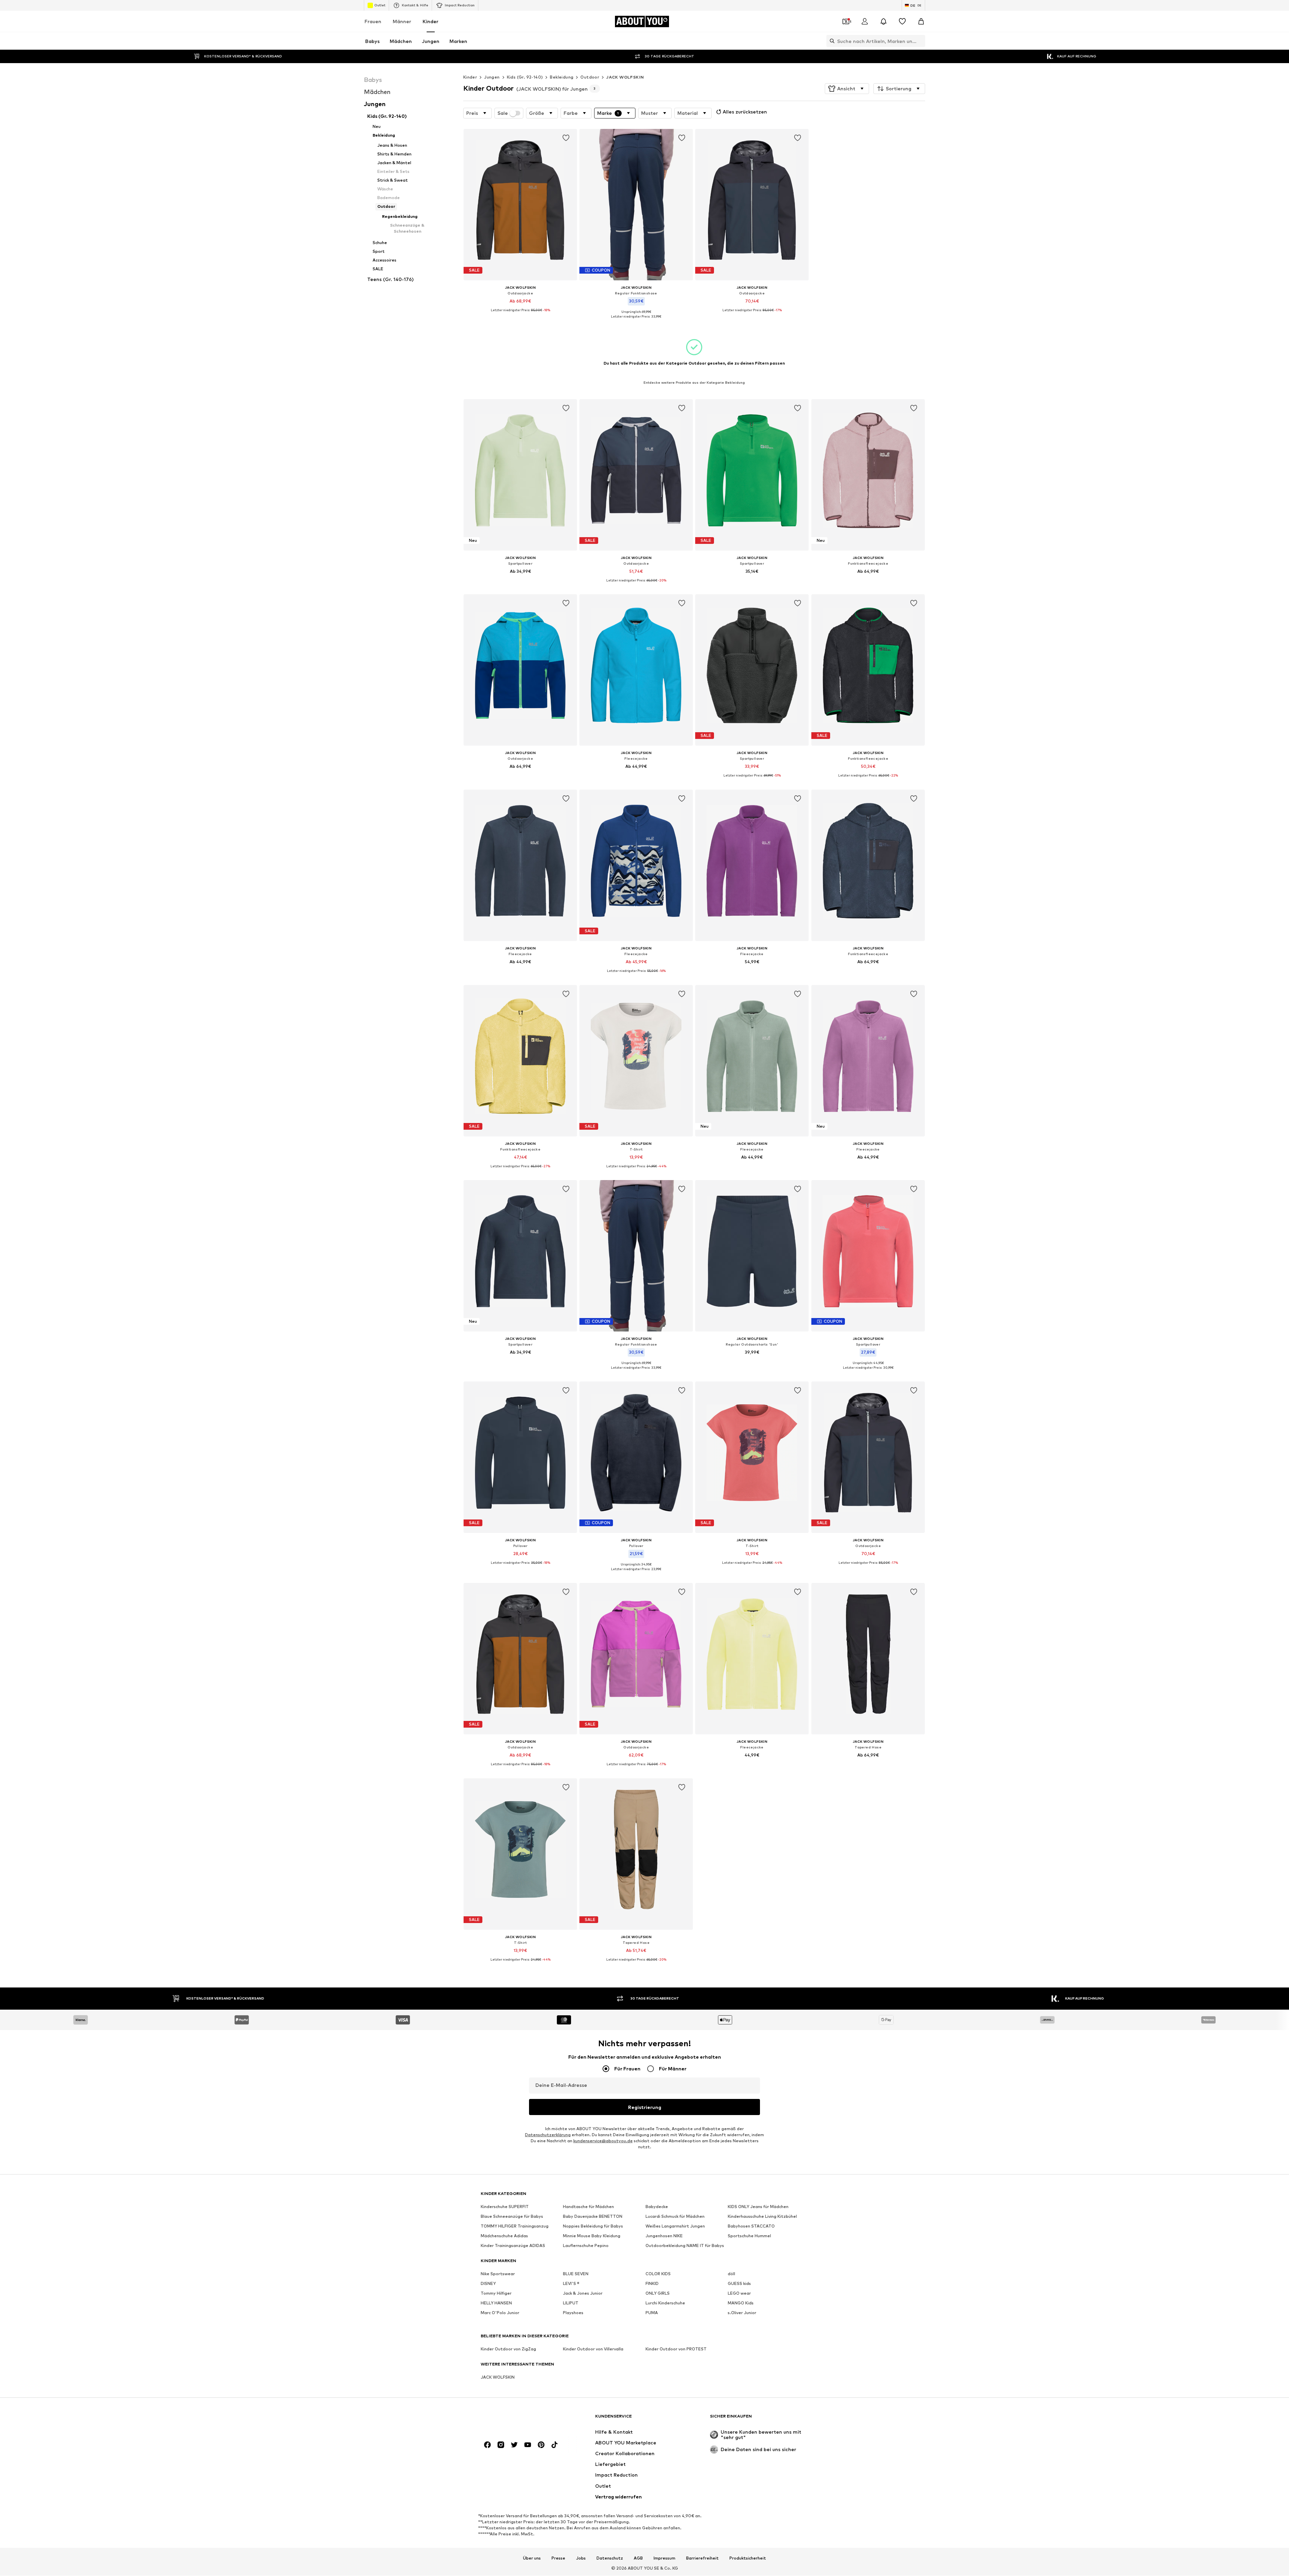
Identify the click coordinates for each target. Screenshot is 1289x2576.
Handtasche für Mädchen (588, 2207)
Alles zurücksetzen (745, 112)
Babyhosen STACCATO (751, 2226)
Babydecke (657, 2207)
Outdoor (590, 77)
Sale (503, 113)
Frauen (373, 21)
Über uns (532, 2558)
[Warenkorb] (921, 21)
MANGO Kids (741, 2303)
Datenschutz (610, 2558)
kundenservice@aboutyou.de (603, 2141)
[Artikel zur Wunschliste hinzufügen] (566, 138)
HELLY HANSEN (496, 2303)
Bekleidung (562, 77)
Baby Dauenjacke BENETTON (593, 2217)
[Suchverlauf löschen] (920, 41)
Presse (558, 2558)
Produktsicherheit (748, 2558)
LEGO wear (739, 2293)
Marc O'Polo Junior (500, 2313)
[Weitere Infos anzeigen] (520, 315)
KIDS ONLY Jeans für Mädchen (758, 2207)
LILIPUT (571, 2303)
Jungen (492, 77)
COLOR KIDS (658, 2274)
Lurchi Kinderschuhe (665, 2303)
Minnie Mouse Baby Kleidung (592, 2236)
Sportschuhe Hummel (749, 2236)
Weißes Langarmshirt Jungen (675, 2226)
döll (731, 2274)
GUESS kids (739, 2284)
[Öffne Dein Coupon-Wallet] (846, 21)
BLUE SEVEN (576, 2274)
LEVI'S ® (571, 2284)
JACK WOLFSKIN (625, 77)
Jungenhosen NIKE (664, 2236)
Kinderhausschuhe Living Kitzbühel (762, 2217)
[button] (847, 89)
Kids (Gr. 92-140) (525, 77)
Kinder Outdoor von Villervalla (593, 2349)
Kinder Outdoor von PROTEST (676, 2349)
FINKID (652, 2284)
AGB (638, 2558)
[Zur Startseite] (517, 2419)
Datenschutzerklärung (548, 2135)
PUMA (652, 2313)
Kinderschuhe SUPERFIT (505, 2207)
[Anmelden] (865, 21)
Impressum (664, 2558)
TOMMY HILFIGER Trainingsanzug (515, 2226)
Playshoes (573, 2313)
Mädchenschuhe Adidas (504, 2236)
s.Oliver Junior (742, 2313)
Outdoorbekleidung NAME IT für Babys (685, 2246)
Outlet (380, 5)
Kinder (431, 21)
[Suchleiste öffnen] (830, 41)
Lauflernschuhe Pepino (586, 2246)
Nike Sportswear (498, 2274)
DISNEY (488, 2284)
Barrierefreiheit (702, 2558)
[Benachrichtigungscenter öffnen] (884, 21)
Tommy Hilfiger (496, 2293)
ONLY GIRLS (658, 2293)
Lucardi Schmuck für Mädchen (675, 2217)
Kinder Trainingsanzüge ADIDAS (513, 2246)
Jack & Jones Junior (583, 2293)
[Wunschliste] (902, 21)
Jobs (581, 2558)
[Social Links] (487, 2445)
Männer (402, 21)
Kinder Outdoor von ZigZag (508, 2349)
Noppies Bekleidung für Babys (593, 2226)
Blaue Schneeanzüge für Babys (512, 2217)
